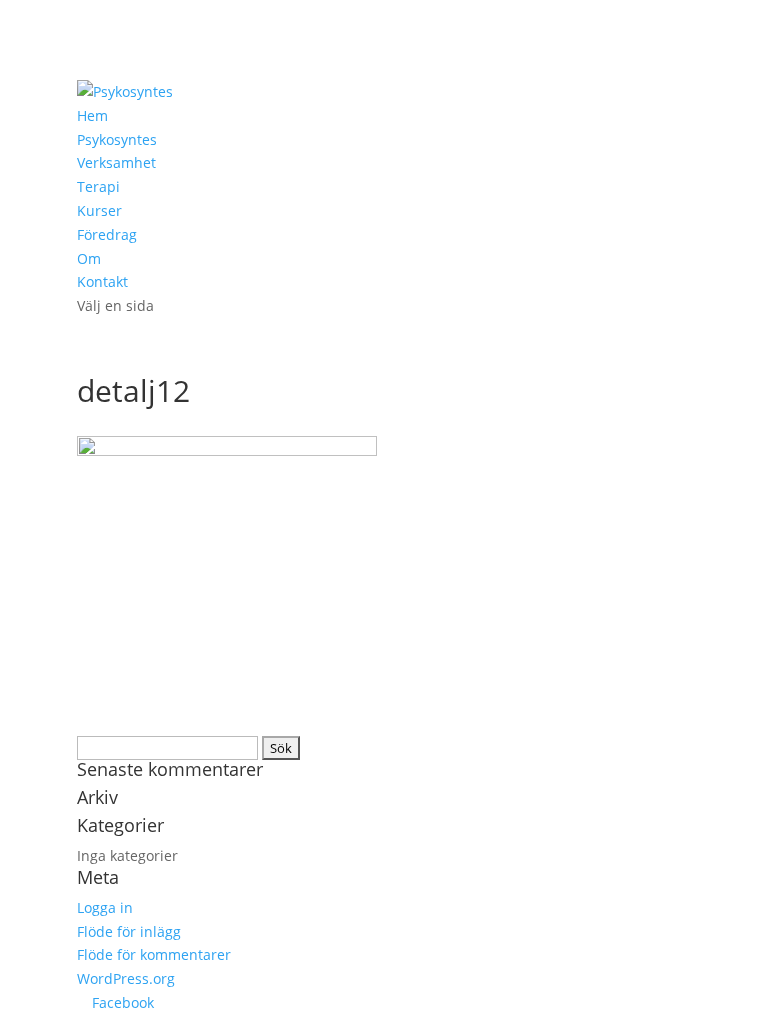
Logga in (105, 907)
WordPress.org (126, 978)
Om (89, 258)
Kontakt (102, 281)
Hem (92, 115)
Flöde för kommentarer (154, 954)
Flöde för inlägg (129, 931)
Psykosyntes (117, 139)
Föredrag (107, 234)
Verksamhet (116, 162)
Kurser (99, 210)
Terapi (98, 186)
